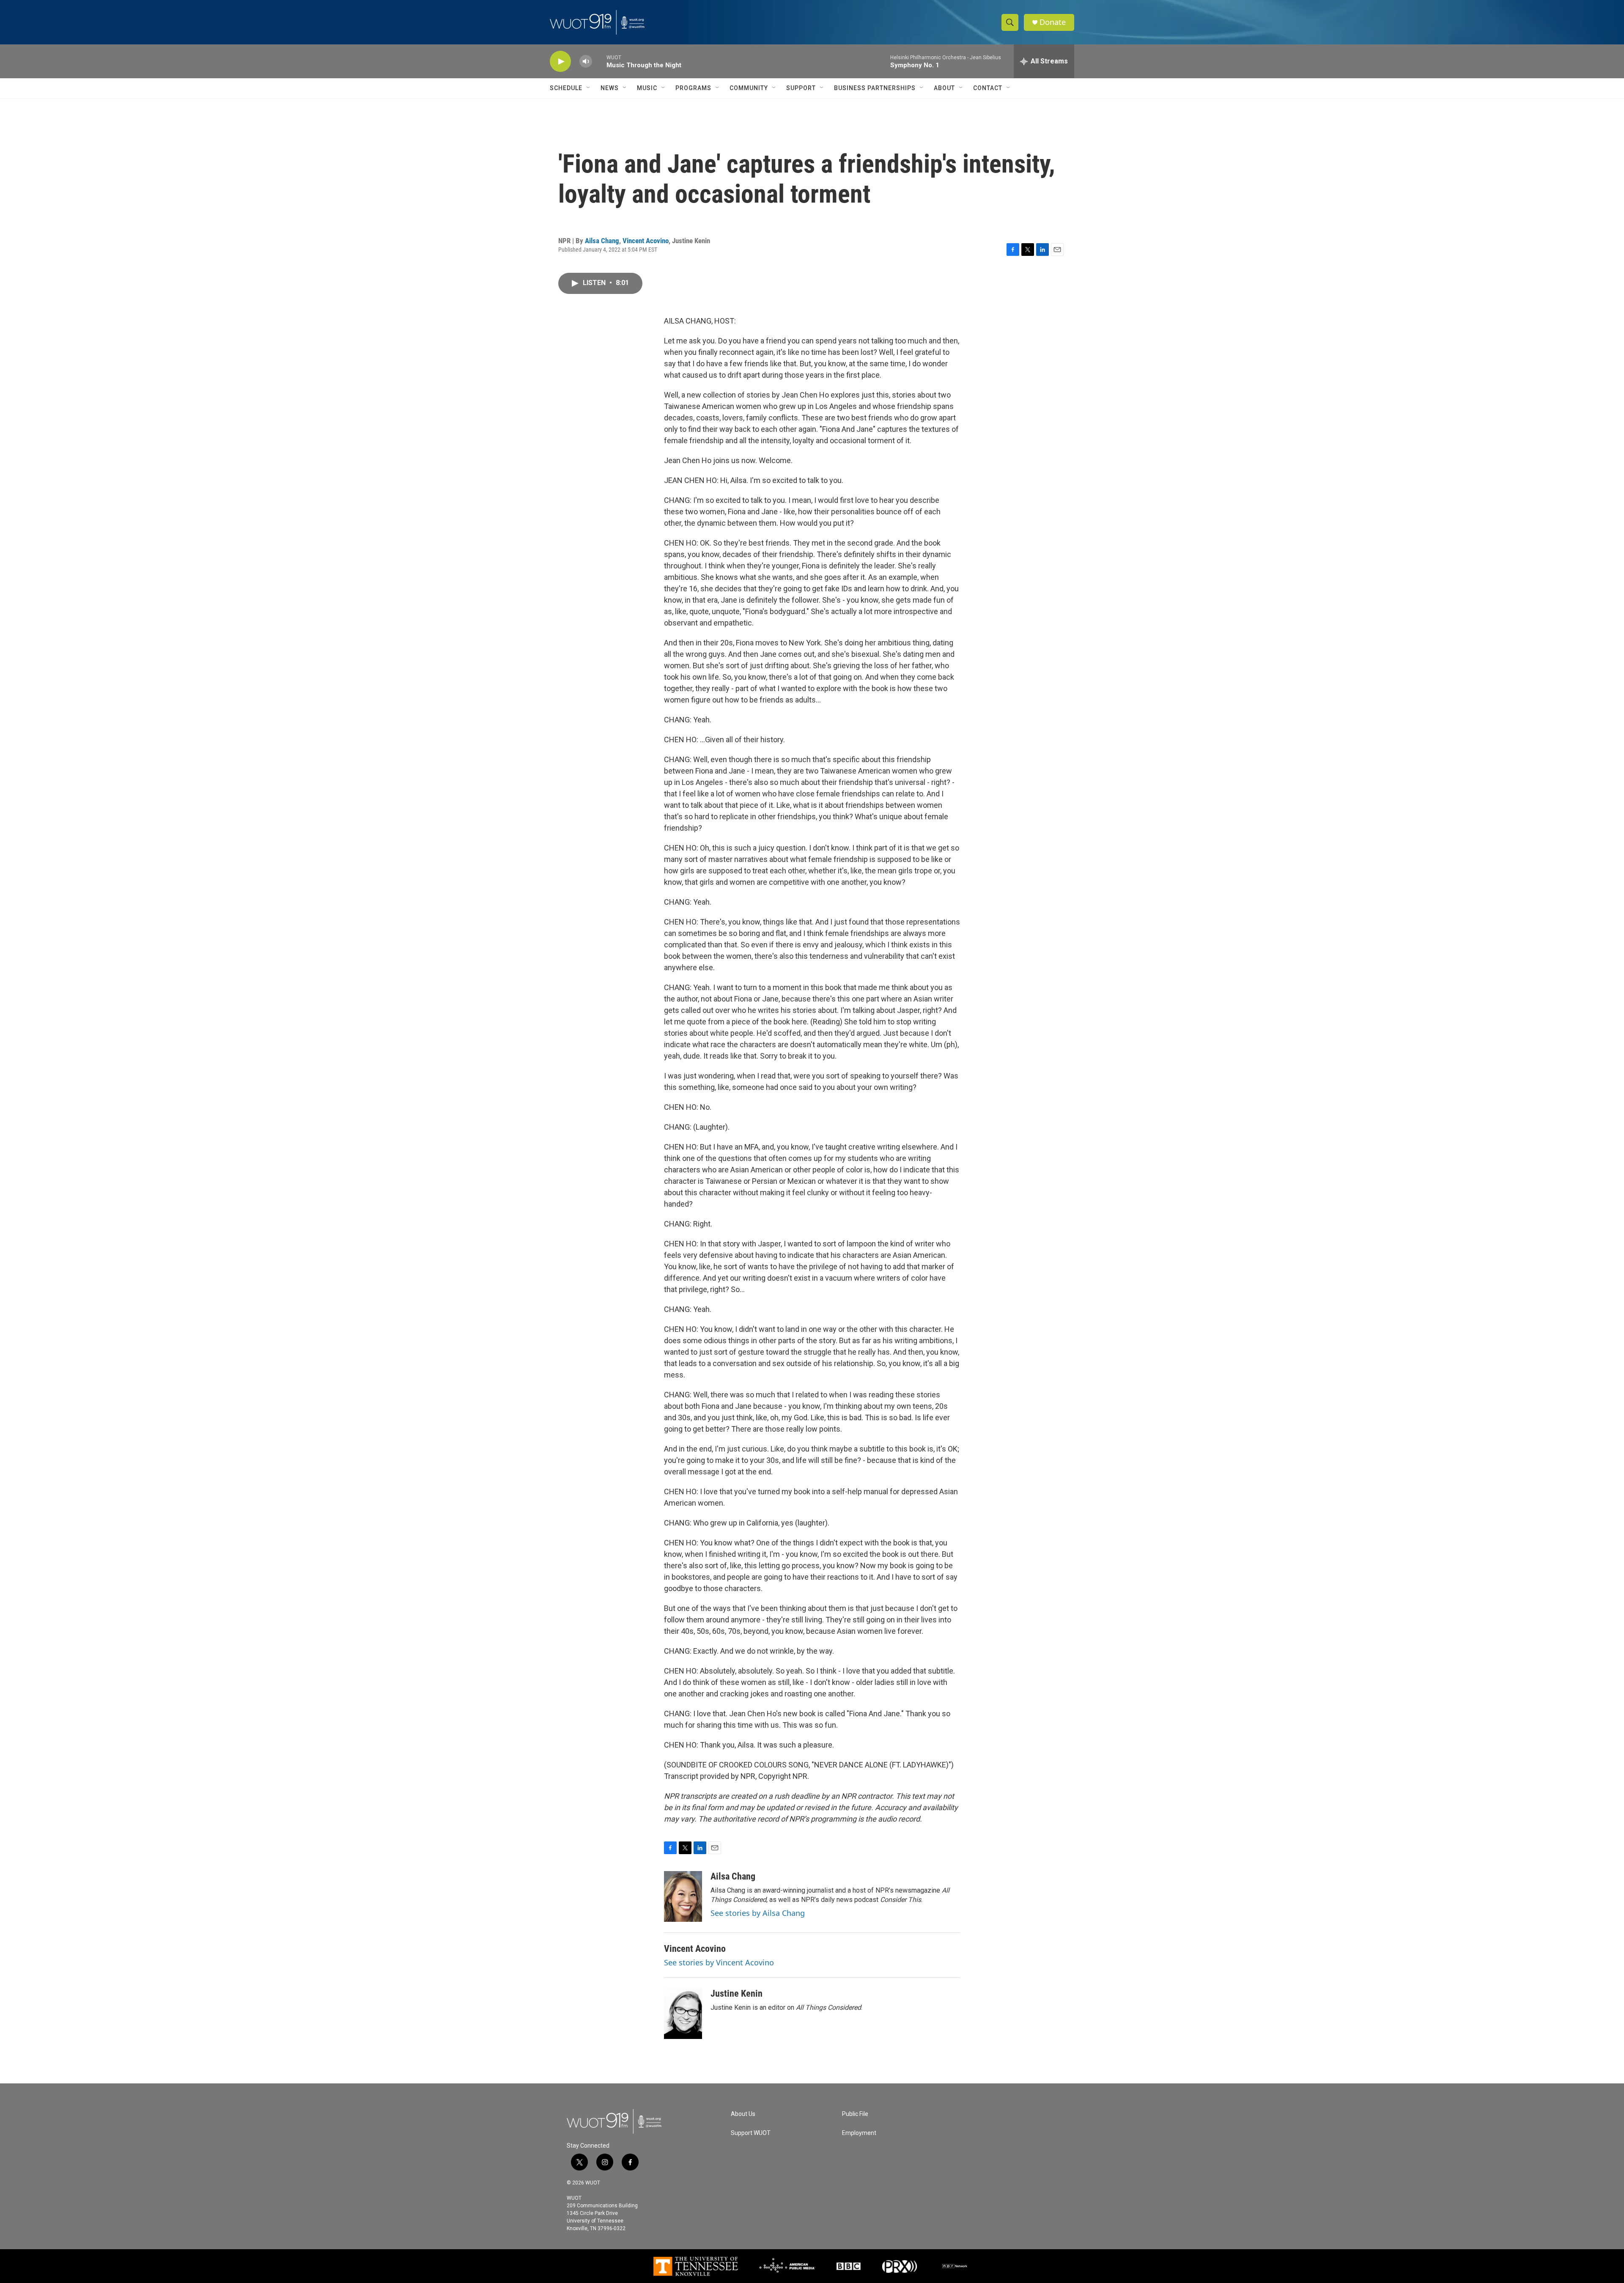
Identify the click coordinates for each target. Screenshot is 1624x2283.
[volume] (586, 62)
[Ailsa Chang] (683, 1896)
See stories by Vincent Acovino (719, 1962)
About (944, 88)
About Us (743, 2114)
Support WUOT (751, 2133)
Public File (855, 2114)
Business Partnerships (875, 88)
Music (647, 88)
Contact (988, 88)
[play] (560, 62)
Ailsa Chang (602, 241)
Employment (859, 2133)
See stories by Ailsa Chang (758, 1913)
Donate (1053, 22)
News (610, 88)
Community (749, 88)
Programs (693, 88)
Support (801, 88)
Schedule (566, 88)
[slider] (599, 61)
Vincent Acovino (646, 241)
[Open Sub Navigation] (589, 88)
